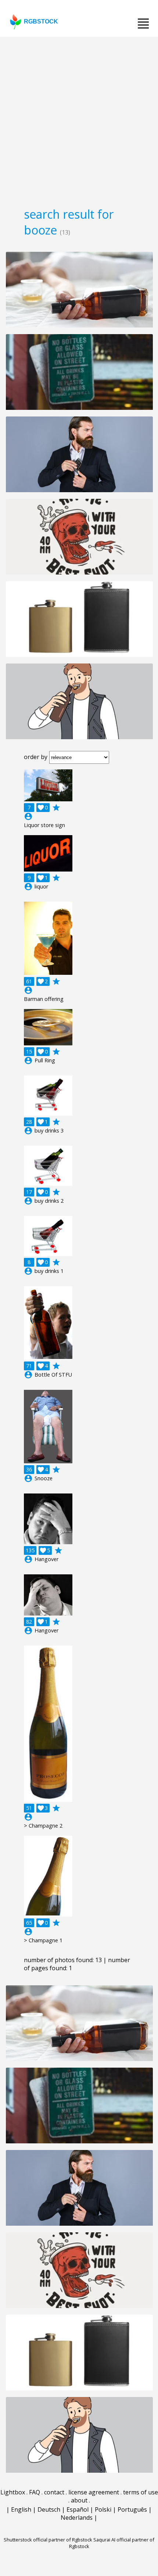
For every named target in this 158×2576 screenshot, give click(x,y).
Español (78, 2509)
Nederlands (77, 2518)
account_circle (28, 816)
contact (54, 2492)
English (21, 2509)
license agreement (94, 2492)
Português (132, 2509)
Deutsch (49, 2509)
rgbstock (41, 22)
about (79, 2500)
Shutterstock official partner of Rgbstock (48, 2540)
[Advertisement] (79, 119)
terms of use (141, 2492)
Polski (103, 2509)
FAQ (35, 2492)
